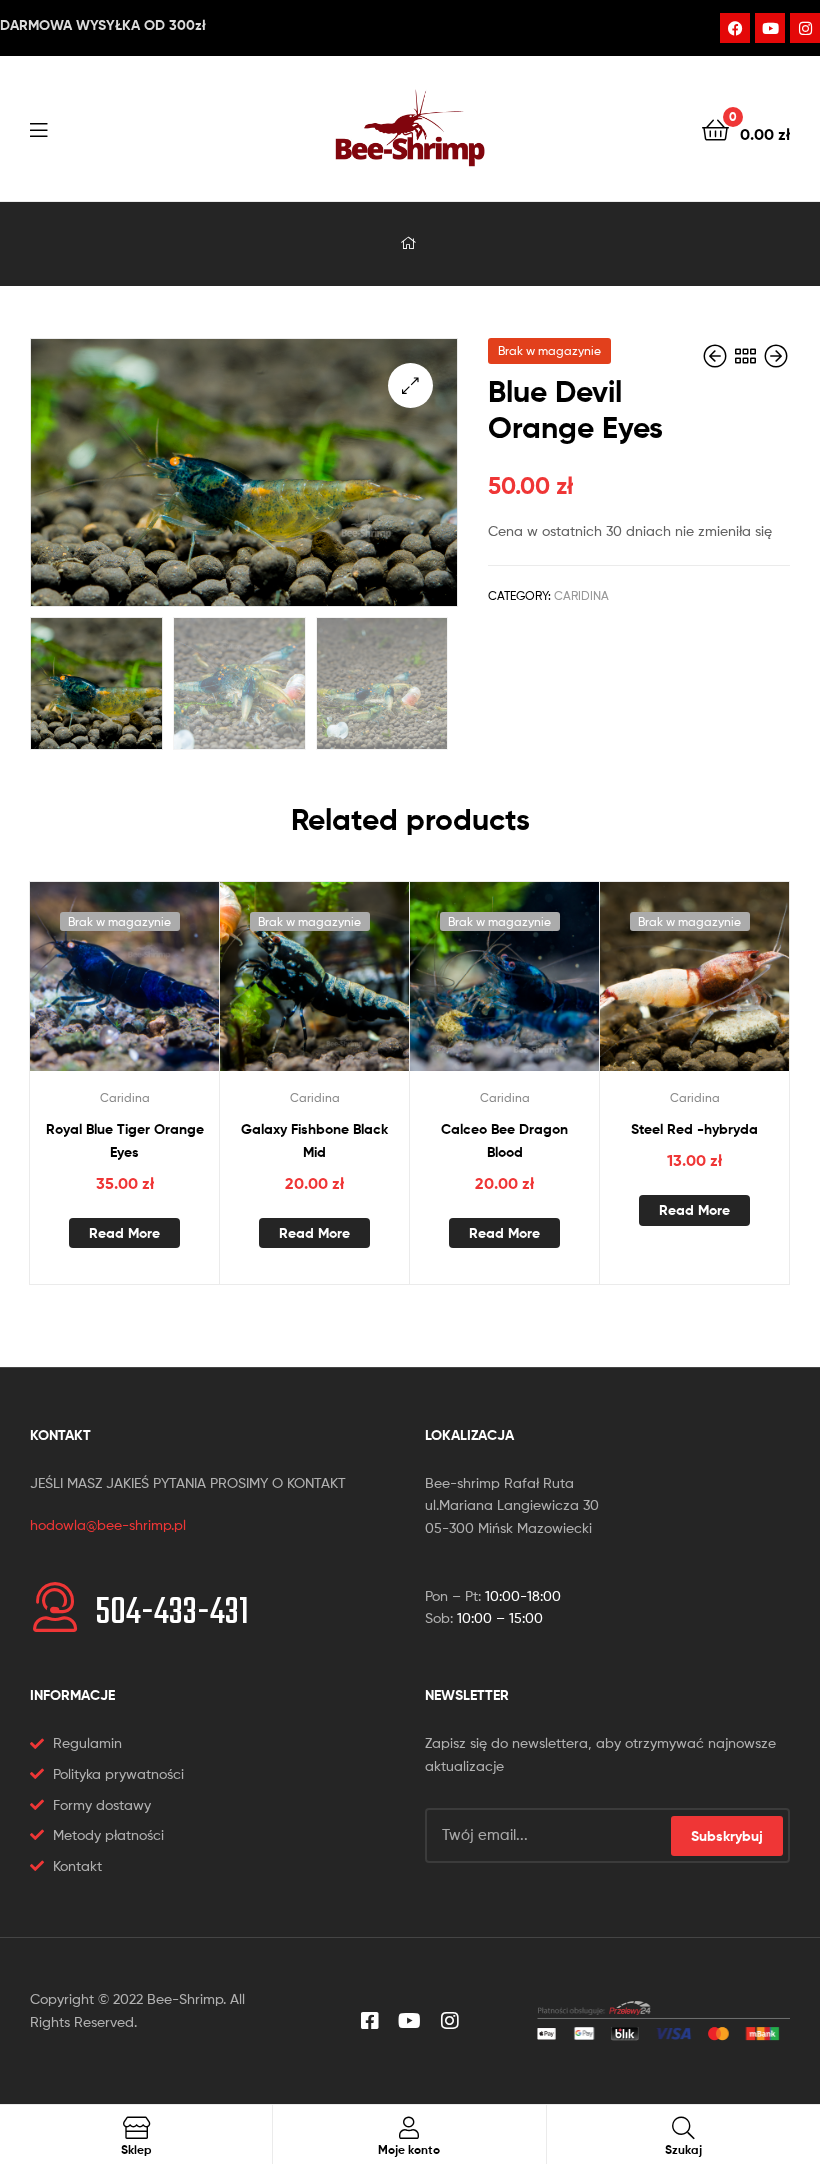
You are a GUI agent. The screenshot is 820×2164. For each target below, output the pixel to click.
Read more (124, 1233)
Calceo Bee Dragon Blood (504, 1140)
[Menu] (80, 128)
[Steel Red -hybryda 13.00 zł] (776, 356)
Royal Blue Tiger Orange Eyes (125, 1140)
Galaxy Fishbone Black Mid (314, 1140)
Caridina (581, 595)
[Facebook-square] (370, 2021)
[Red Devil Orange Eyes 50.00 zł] (717, 356)
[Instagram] (805, 28)
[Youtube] (770, 28)
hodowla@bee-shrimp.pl (108, 1524)
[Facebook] (735, 28)
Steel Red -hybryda (694, 1129)
